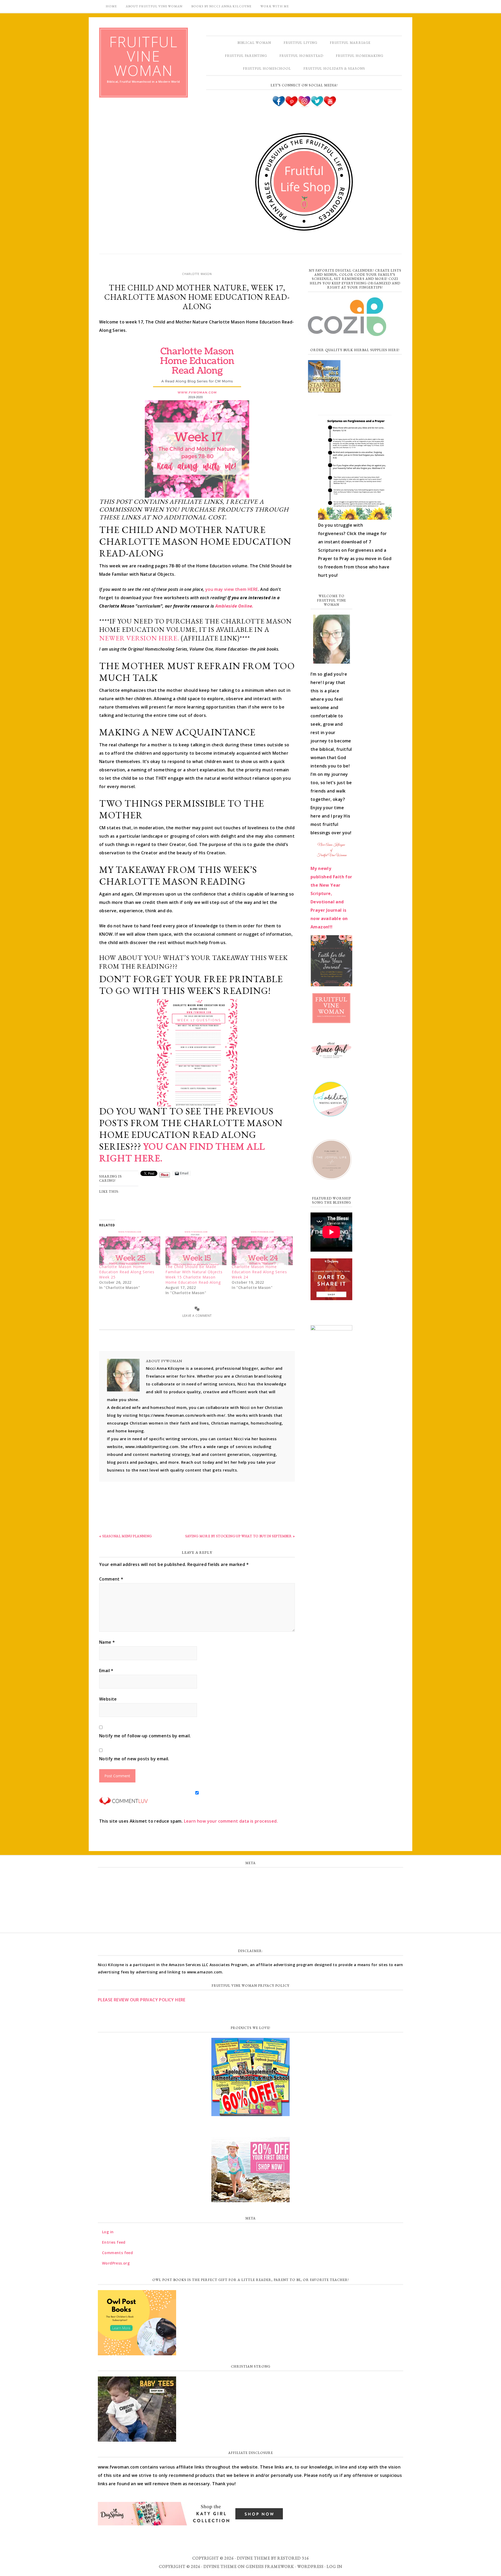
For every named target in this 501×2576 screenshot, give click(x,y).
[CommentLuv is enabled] (123, 1802)
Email (106, 1671)
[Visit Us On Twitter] (317, 105)
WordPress (310, 2566)
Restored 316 (293, 2558)
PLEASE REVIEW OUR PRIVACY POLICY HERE (142, 2000)
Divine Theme (220, 2566)
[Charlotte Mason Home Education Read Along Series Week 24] (262, 1248)
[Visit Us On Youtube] (330, 105)
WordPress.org (250, 1912)
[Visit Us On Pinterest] (291, 105)
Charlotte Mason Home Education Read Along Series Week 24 (259, 1272)
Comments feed (250, 1900)
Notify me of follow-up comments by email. (145, 1736)
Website (108, 1699)
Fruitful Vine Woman (144, 56)
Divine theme (254, 2558)
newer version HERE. (139, 638)
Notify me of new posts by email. (134, 1759)
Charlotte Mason (197, 274)
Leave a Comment (197, 1316)
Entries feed (251, 1889)
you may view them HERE (232, 589)
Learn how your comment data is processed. (231, 1821)
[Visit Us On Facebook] (279, 105)
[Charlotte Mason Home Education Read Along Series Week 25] (130, 1248)
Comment (111, 1579)
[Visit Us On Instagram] (304, 105)
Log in (250, 1877)
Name (107, 1642)
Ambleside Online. (234, 606)
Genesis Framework (270, 2566)
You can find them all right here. (182, 1152)
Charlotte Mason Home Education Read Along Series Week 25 (127, 1272)
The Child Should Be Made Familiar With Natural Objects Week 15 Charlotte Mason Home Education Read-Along (194, 1274)
